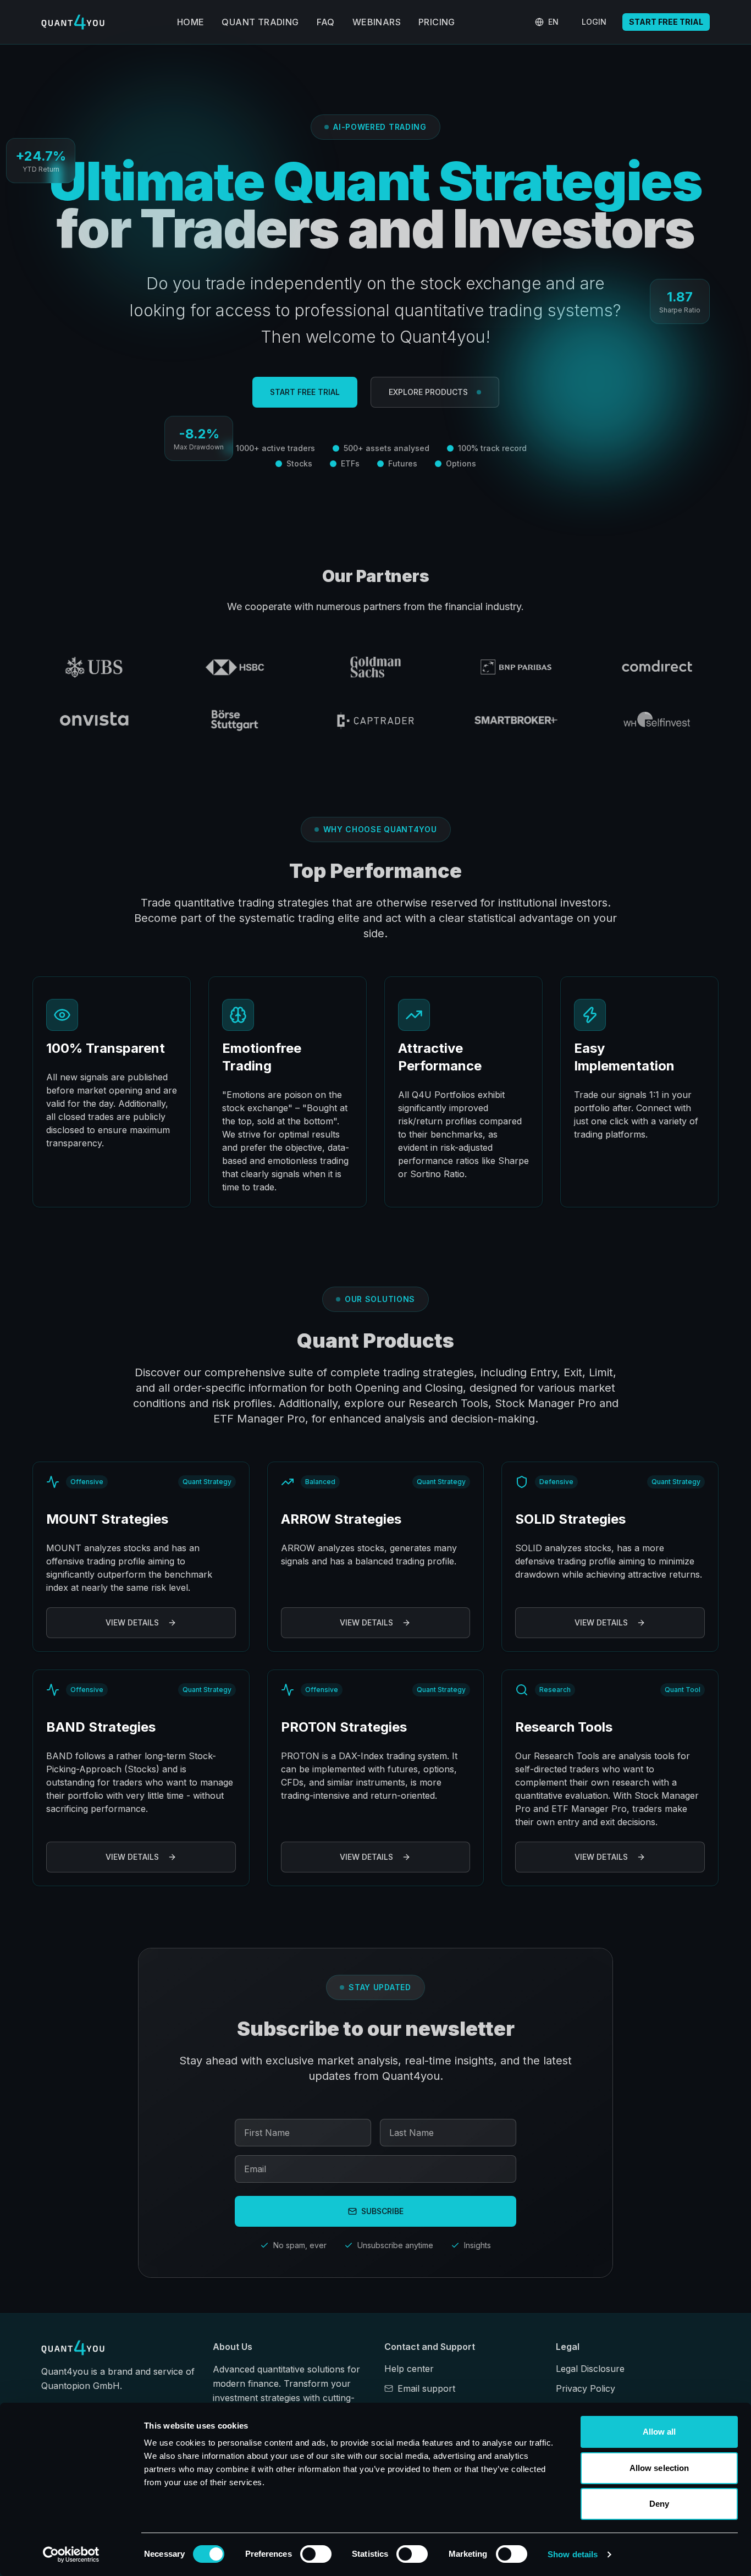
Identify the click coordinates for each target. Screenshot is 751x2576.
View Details (132, 1622)
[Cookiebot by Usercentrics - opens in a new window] (71, 2555)
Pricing (437, 22)
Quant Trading (260, 22)
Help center (409, 2369)
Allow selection (659, 2468)
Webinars (377, 22)
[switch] (316, 2554)
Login (594, 22)
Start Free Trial (666, 22)
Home (191, 22)
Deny (659, 2504)
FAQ (326, 22)
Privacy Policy (586, 2388)
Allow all (659, 2432)
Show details (573, 2554)
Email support (426, 2388)
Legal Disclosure (590, 2369)
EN (553, 22)
